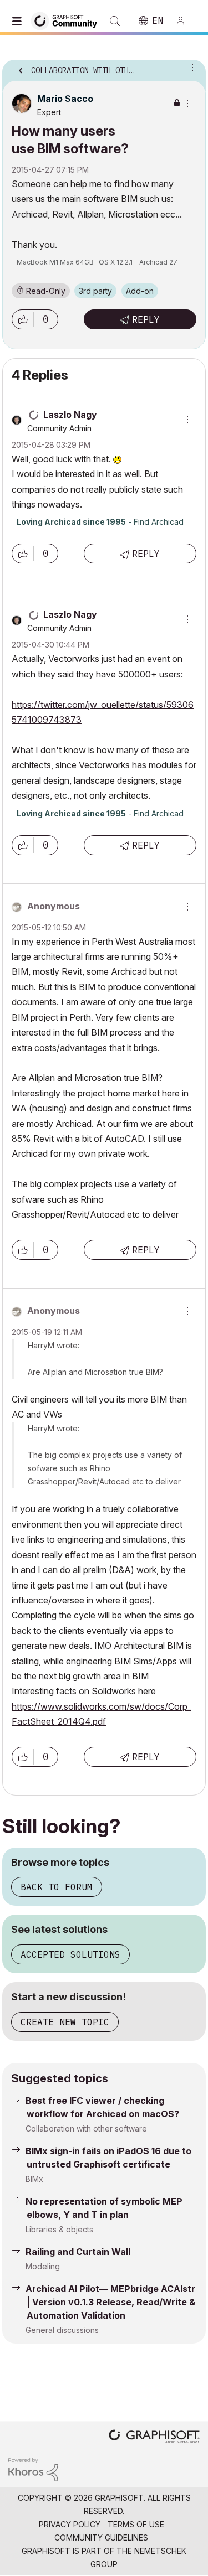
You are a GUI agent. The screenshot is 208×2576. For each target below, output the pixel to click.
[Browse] (19, 21)
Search (115, 21)
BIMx (34, 2179)
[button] (23, 319)
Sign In (185, 21)
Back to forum (57, 1887)
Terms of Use (136, 2524)
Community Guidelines (101, 2538)
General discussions (62, 2330)
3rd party (95, 291)
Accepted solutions (70, 1954)
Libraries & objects (59, 2229)
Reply (146, 319)
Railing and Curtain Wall (78, 2252)
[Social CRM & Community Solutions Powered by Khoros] (33, 2469)
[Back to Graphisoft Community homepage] (68, 20)
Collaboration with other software (86, 2128)
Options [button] (190, 67)
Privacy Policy (70, 2524)
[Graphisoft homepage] (154, 2437)
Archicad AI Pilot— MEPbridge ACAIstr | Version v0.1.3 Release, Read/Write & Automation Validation (110, 2302)
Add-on (140, 291)
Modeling (43, 2266)
